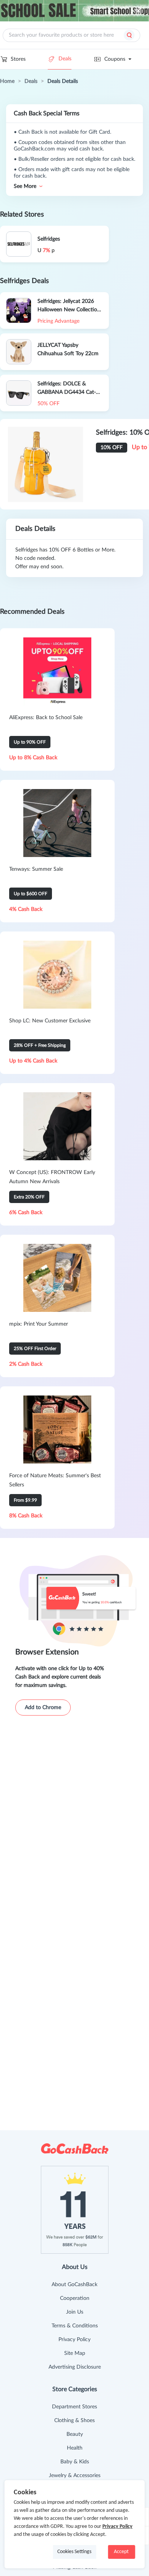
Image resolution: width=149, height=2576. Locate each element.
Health (75, 2448)
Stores (18, 59)
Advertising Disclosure (75, 2367)
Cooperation (75, 2298)
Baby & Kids (75, 2462)
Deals (65, 59)
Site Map (75, 2353)
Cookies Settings (74, 2552)
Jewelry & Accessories (75, 2476)
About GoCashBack (74, 2285)
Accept (121, 2552)
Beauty (75, 2434)
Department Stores (74, 2407)
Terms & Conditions (75, 2326)
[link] (7, 81)
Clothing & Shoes (74, 2421)
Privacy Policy (74, 2340)
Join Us (75, 2312)
